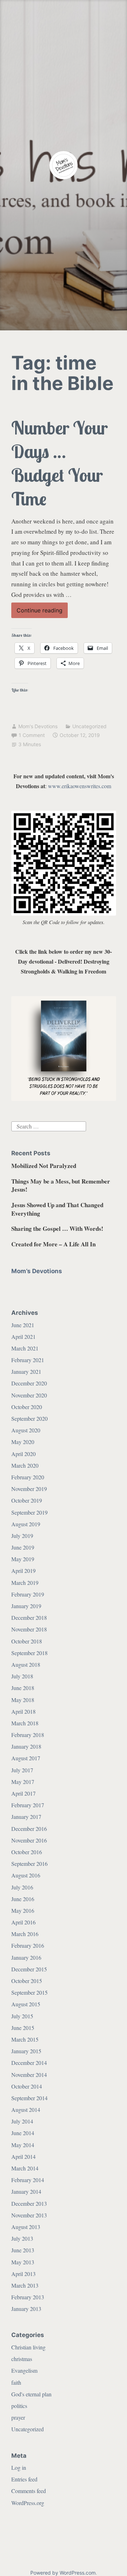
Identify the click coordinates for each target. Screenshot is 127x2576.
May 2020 (23, 1442)
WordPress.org (28, 2503)
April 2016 (23, 1922)
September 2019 (29, 1512)
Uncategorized (89, 726)
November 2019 (29, 1489)
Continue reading (42, 612)
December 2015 (29, 1969)
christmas (22, 2359)
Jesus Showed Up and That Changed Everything (57, 1209)
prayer (18, 2417)
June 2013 (23, 2250)
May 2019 (23, 1559)
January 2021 (26, 1371)
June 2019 (23, 1547)
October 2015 (27, 1981)
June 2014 (23, 2133)
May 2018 (23, 1700)
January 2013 (26, 2309)
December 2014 (29, 2063)
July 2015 (22, 2016)
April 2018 (23, 1711)
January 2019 (26, 1606)
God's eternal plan (31, 2394)
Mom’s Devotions (37, 1271)
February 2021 (28, 1360)
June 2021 (23, 1325)
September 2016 (29, 1864)
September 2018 (29, 1653)
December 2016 (29, 1829)
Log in (19, 2467)
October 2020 (27, 1407)
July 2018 (22, 1676)
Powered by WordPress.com (63, 2573)
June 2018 (23, 1688)
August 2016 (26, 1875)
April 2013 (23, 2274)
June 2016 (23, 1899)
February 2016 (28, 1945)
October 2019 (27, 1500)
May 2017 (23, 1782)
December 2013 (29, 2203)
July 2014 (22, 2121)
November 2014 (29, 2075)
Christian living (28, 2347)
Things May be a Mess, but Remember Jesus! (61, 1185)
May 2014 (23, 2145)
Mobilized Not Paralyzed (44, 1166)
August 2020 (26, 1430)
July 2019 (22, 1536)
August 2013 (26, 2227)
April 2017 (23, 1793)
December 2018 (29, 1618)
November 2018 (29, 1629)
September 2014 (29, 2098)
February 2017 (28, 1805)
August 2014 (26, 2110)
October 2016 (27, 1852)
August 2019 (26, 1524)
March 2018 (25, 1723)
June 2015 (23, 2028)
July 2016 (22, 1887)
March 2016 (25, 1934)
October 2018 (27, 1641)
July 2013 (22, 2238)
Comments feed (29, 2491)
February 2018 (28, 1735)
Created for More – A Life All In (53, 1244)
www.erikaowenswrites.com (80, 786)
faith (16, 2382)
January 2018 (26, 1746)
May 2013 (23, 2262)
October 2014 (27, 2086)
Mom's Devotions (38, 726)
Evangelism (24, 2370)
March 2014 (25, 2168)
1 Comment (32, 735)
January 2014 (26, 2191)
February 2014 (28, 2180)
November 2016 (29, 1840)
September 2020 (29, 1418)
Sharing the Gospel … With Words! (57, 1229)
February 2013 (28, 2297)
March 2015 (25, 2039)
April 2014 (23, 2156)
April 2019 (23, 1571)
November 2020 (29, 1395)
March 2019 (25, 1583)
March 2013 (25, 2285)
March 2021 (25, 1348)
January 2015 (26, 2051)
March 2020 (25, 1465)
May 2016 (23, 1910)
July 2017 (22, 1770)
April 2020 (23, 1454)
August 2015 (26, 2004)
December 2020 (29, 1383)
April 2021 (23, 1337)
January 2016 (26, 1957)
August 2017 (26, 1758)
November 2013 (29, 2215)
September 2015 (29, 1992)
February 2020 (28, 1477)
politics (19, 2406)
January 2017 (26, 1817)
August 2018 (26, 1664)
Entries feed (24, 2479)
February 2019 (28, 1594)
